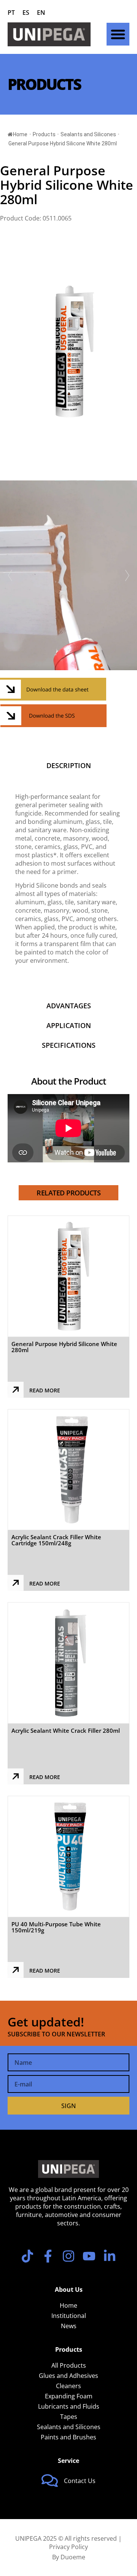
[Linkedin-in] (110, 2256)
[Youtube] (89, 2256)
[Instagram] (68, 2256)
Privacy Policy (68, 2547)
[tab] (68, 765)
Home (20, 134)
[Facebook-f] (48, 2256)
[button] (118, 34)
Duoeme (73, 2557)
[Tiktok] (27, 2256)
